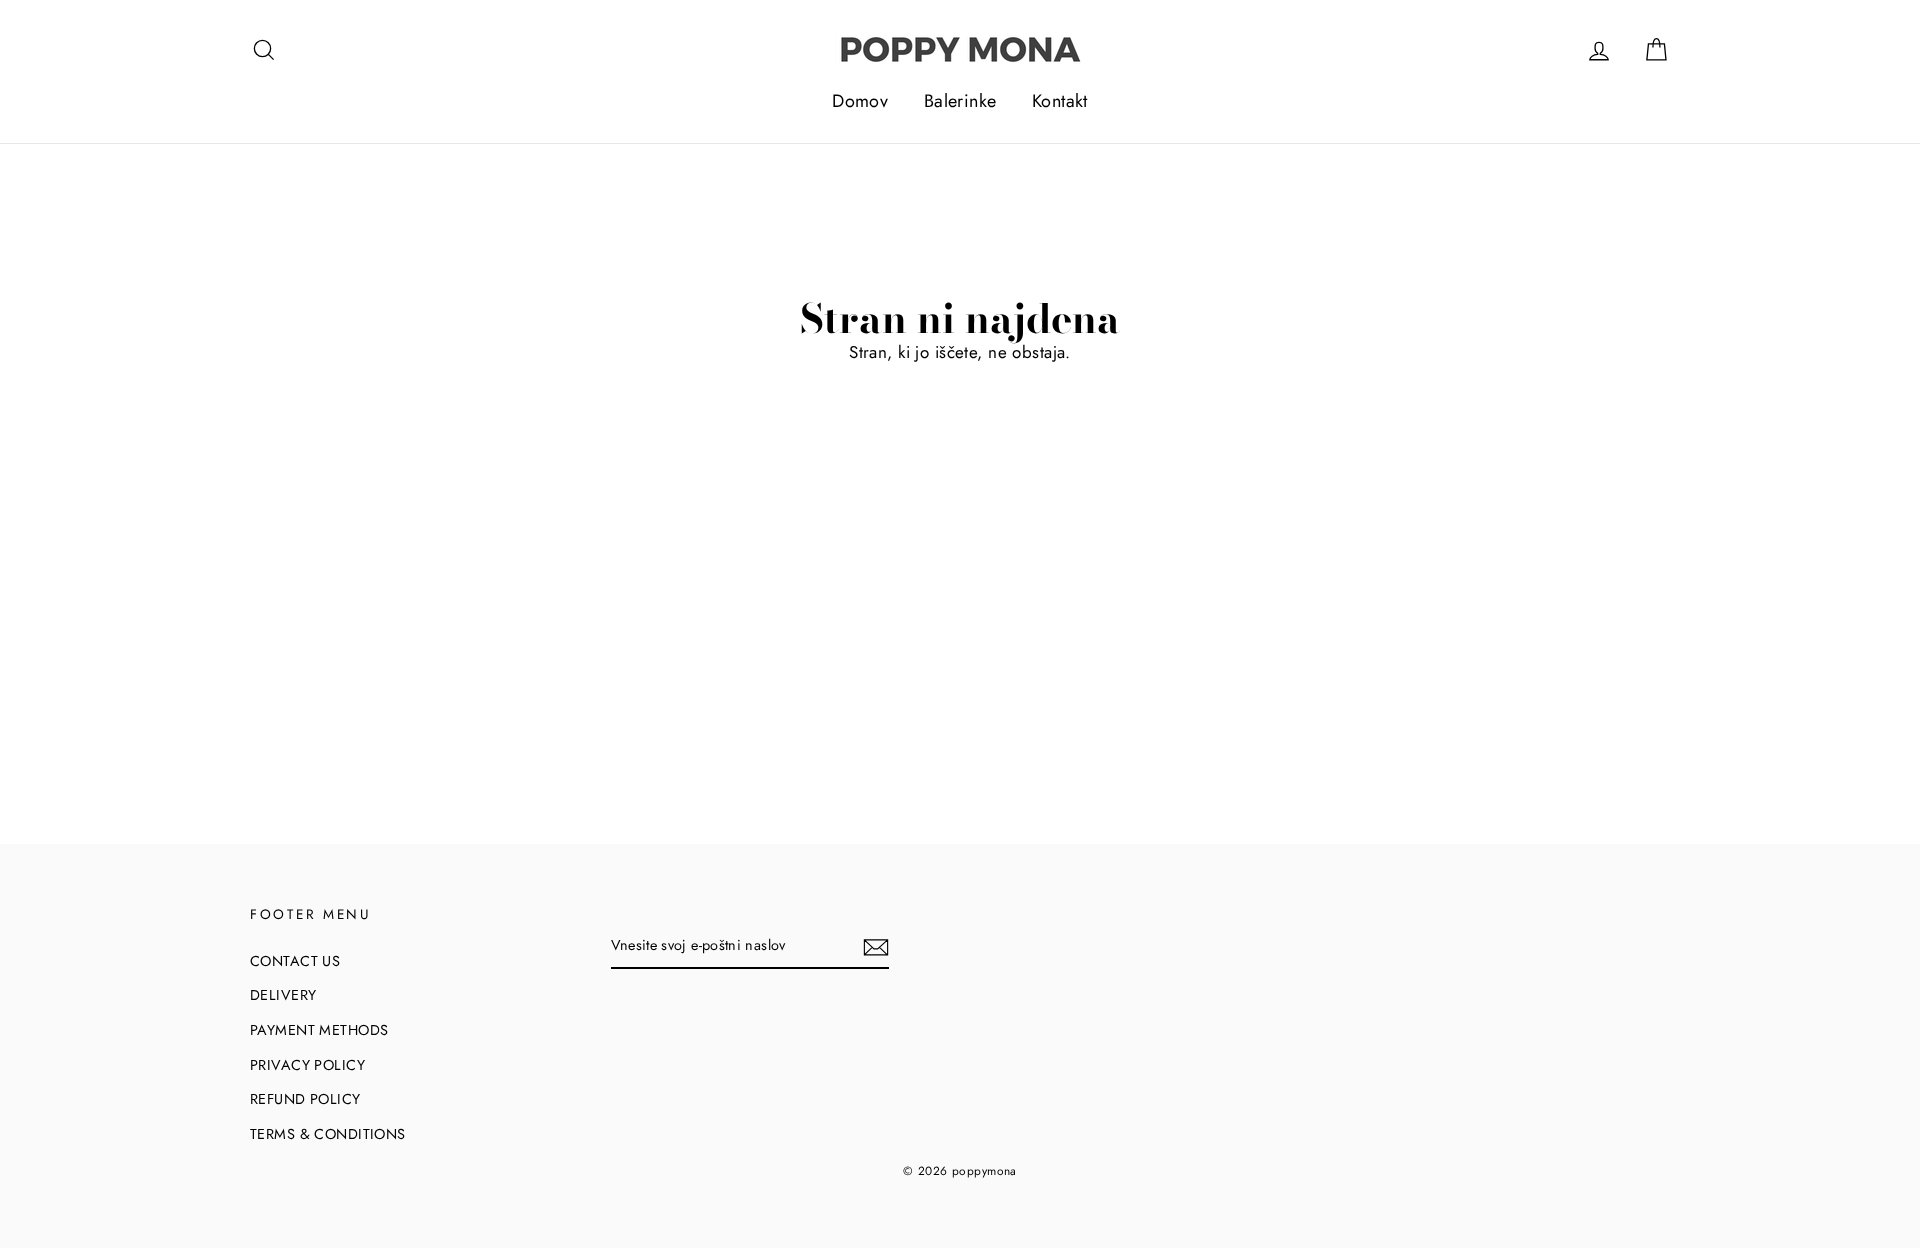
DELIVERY (283, 995)
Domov (860, 101)
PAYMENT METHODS (319, 1030)
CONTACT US (295, 961)
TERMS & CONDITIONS (328, 1134)
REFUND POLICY (305, 1099)
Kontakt (1060, 101)
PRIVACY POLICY (307, 1065)
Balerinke (960, 101)
